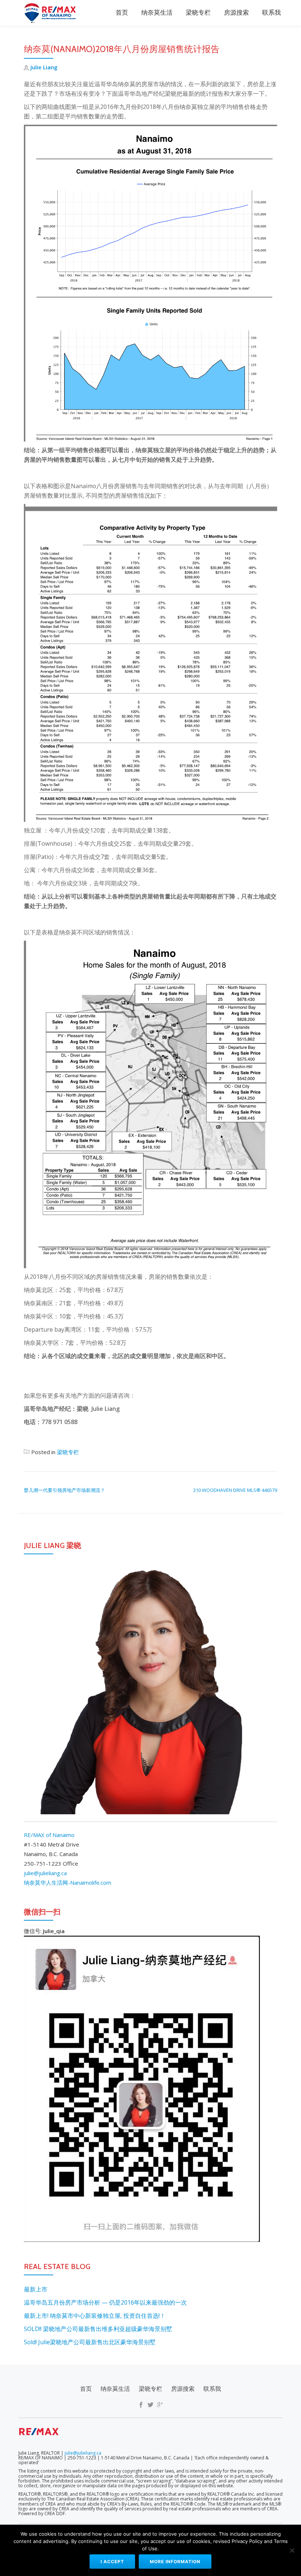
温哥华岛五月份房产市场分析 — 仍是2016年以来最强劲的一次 (105, 2302)
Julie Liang (44, 67)
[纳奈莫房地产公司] (52, 13)
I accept (112, 2562)
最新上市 (36, 2289)
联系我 (271, 13)
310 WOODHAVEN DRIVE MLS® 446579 (235, 1490)
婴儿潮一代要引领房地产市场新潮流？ (64, 1490)
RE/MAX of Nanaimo (49, 1835)
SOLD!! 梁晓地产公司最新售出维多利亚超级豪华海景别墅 (98, 2329)
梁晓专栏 (198, 13)
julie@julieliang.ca (45, 1873)
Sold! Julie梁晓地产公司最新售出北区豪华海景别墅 (90, 2342)
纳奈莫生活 (157, 13)
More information (175, 2562)
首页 (122, 13)
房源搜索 (236, 13)
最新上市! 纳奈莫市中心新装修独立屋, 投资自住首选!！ (95, 2316)
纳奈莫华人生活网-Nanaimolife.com (68, 1882)
